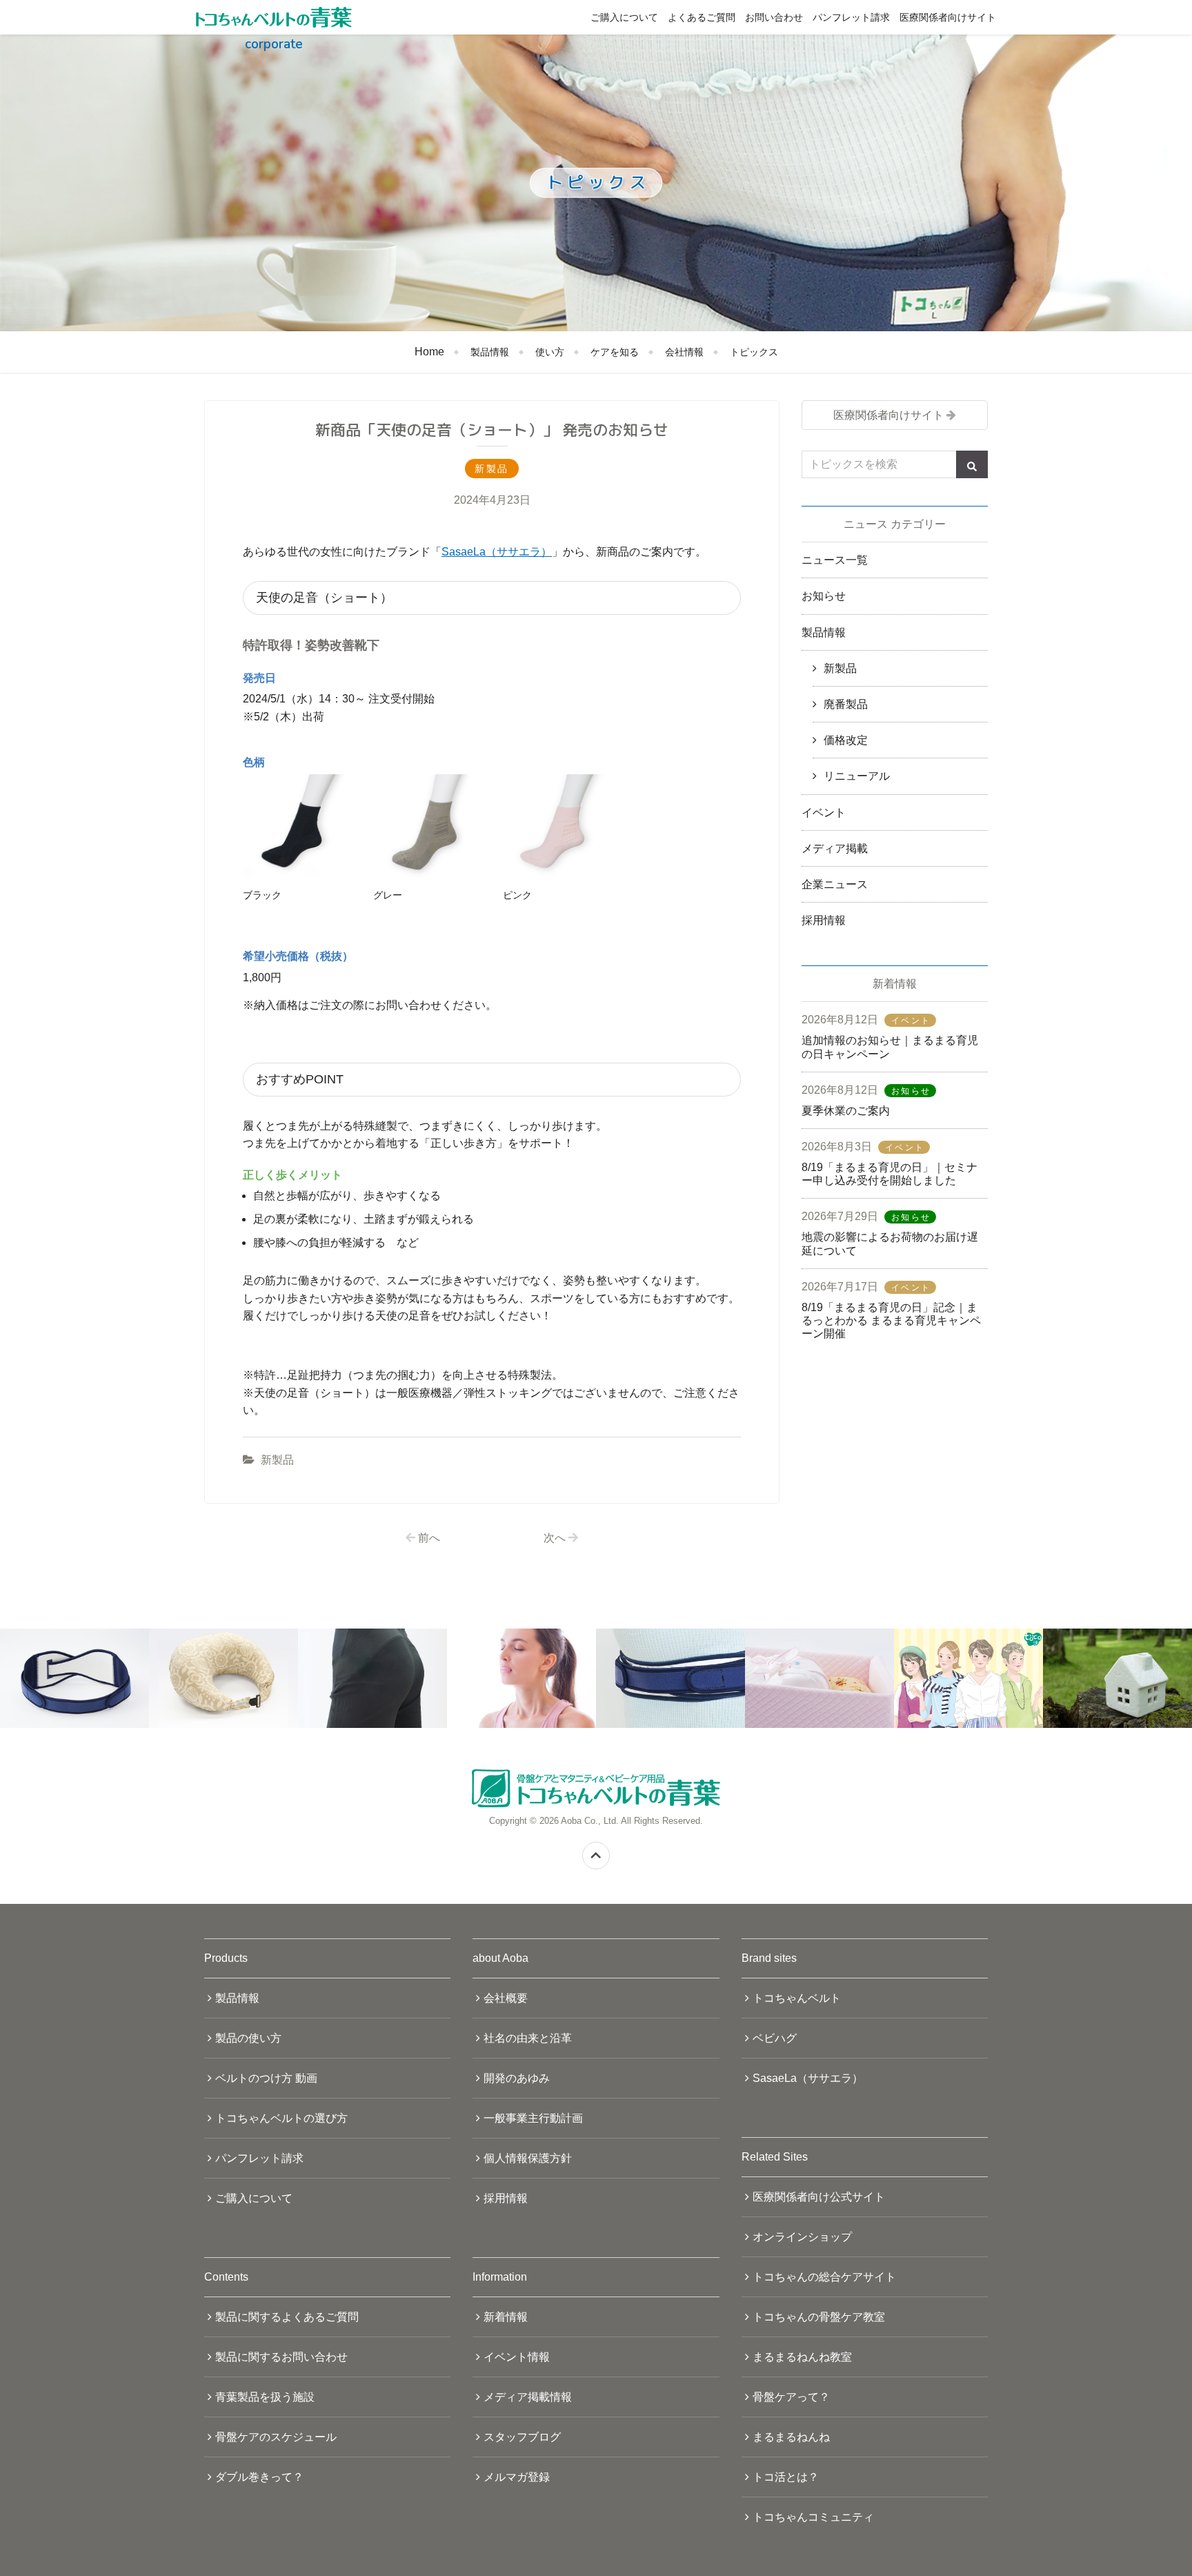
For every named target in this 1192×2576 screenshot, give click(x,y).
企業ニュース (835, 884)
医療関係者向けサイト (948, 17)
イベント (824, 813)
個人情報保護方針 (528, 2158)
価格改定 (846, 740)
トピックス (754, 352)
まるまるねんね (791, 2437)
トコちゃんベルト (797, 1998)
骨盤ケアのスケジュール (276, 2437)
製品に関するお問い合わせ (281, 2357)
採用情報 (824, 920)
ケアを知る (615, 352)
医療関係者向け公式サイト (819, 2197)
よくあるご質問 (702, 17)
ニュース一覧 (835, 560)
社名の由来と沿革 (528, 2038)
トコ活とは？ (786, 2477)
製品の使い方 (248, 2038)
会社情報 (684, 352)
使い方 (550, 352)
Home (429, 352)
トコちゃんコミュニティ (813, 2517)
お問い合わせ (774, 17)
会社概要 (506, 1998)
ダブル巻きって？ (259, 2477)
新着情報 (506, 2317)
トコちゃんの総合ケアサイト (824, 2277)
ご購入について (624, 17)
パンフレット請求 (851, 17)
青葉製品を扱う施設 (265, 2397)
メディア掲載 (835, 848)
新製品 (277, 1460)
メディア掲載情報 (528, 2397)
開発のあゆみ (517, 2078)
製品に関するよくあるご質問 (287, 2317)
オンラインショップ (802, 2237)
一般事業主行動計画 (533, 2118)
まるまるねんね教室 (802, 2357)
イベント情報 (517, 2357)
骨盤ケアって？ (791, 2397)
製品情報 (490, 352)
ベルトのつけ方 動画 (266, 2078)
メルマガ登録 (517, 2477)
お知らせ (824, 596)
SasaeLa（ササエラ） (497, 552)
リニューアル (857, 776)
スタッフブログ (522, 2437)
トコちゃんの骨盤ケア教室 (819, 2317)
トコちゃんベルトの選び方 (281, 2118)
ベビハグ (775, 2038)
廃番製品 (846, 704)
